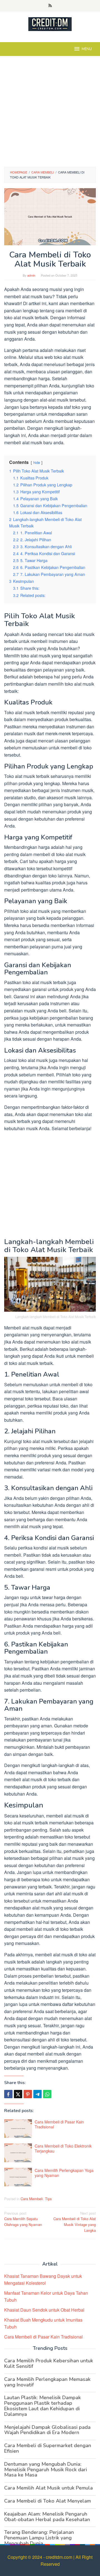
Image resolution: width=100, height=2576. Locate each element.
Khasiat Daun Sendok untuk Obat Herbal (44, 2310)
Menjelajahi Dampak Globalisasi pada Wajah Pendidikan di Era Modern (47, 2430)
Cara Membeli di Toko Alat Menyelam (47, 2501)
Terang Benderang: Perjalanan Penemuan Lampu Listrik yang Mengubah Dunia (39, 2538)
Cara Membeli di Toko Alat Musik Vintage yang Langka (75, 2222)
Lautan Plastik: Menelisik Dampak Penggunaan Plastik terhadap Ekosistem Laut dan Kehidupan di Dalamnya (42, 2406)
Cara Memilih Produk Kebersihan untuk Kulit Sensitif (49, 2363)
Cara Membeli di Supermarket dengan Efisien (48, 2448)
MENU (87, 49)
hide (37, 462)
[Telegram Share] (37, 2094)
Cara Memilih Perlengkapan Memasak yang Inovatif (47, 2382)
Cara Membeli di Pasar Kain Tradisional (59, 2124)
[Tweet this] (18, 2094)
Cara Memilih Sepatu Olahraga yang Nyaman (23, 2219)
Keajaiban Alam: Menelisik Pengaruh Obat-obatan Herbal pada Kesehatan (47, 2517)
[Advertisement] (50, 114)
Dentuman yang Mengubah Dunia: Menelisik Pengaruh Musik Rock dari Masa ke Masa (46, 2470)
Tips (48, 2199)
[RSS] (50, 6)
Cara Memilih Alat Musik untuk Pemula (48, 2488)
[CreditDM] (50, 23)
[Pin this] (28, 2094)
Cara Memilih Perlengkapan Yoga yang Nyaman (64, 2173)
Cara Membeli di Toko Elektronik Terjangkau (63, 2148)
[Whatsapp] (47, 2094)
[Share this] (8, 2094)
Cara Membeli (32, 2199)
